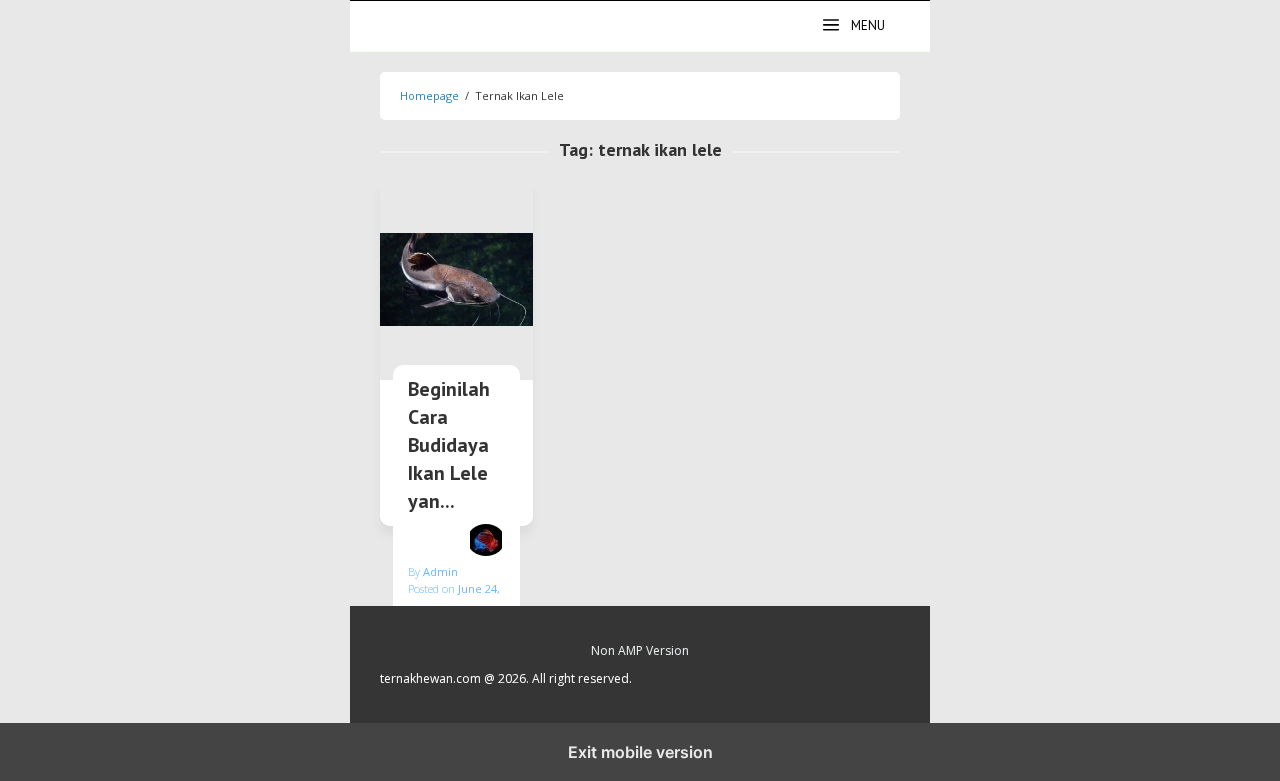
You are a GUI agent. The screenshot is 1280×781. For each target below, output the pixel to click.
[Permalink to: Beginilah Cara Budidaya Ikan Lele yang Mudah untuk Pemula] (456, 280)
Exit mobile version (640, 752)
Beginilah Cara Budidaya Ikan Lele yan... (449, 445)
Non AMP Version (640, 650)
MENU (868, 25)
